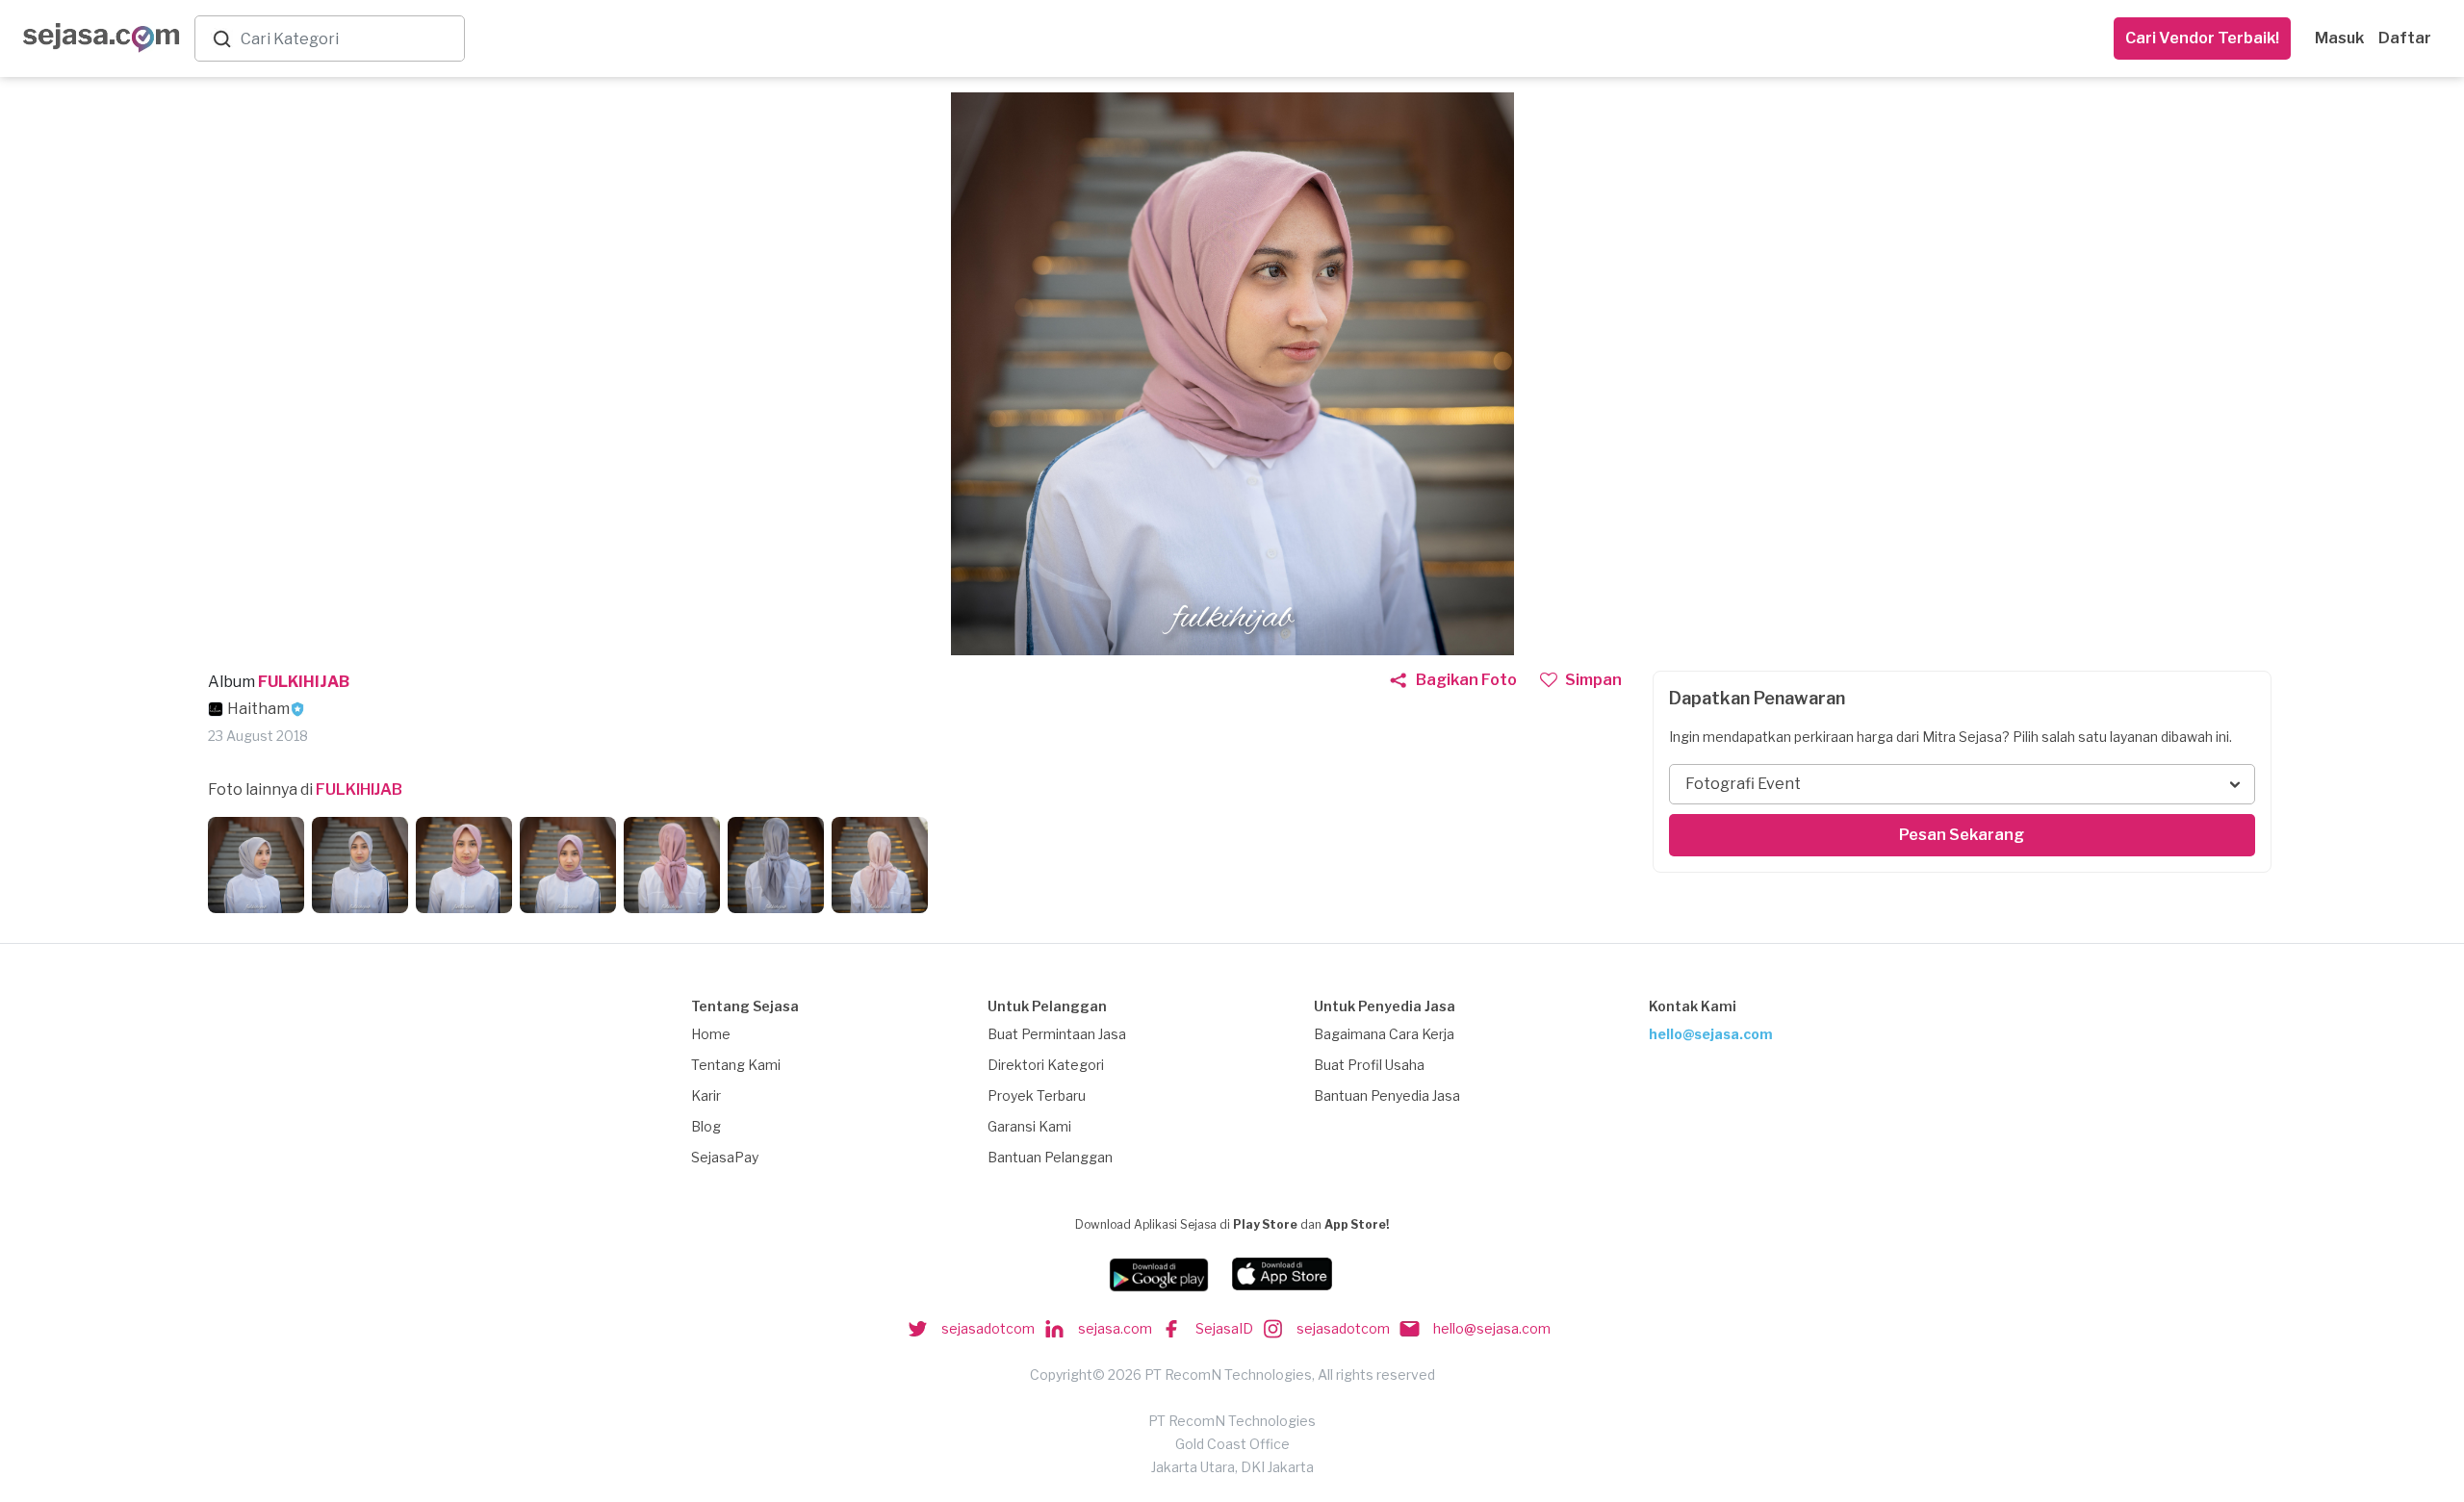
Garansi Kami (1029, 1126)
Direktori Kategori (1046, 1065)
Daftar (2405, 38)
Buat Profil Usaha (1369, 1065)
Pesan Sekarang (1962, 835)
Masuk (2339, 38)
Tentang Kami (736, 1065)
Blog (706, 1126)
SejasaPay (725, 1157)
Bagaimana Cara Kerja (1384, 1034)
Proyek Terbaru (1037, 1095)
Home (711, 1034)
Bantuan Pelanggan (1050, 1157)
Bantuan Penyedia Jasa (1387, 1095)
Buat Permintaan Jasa (1057, 1034)
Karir (706, 1095)
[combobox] (348, 39)
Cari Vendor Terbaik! (2202, 38)
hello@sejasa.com (1711, 1034)
